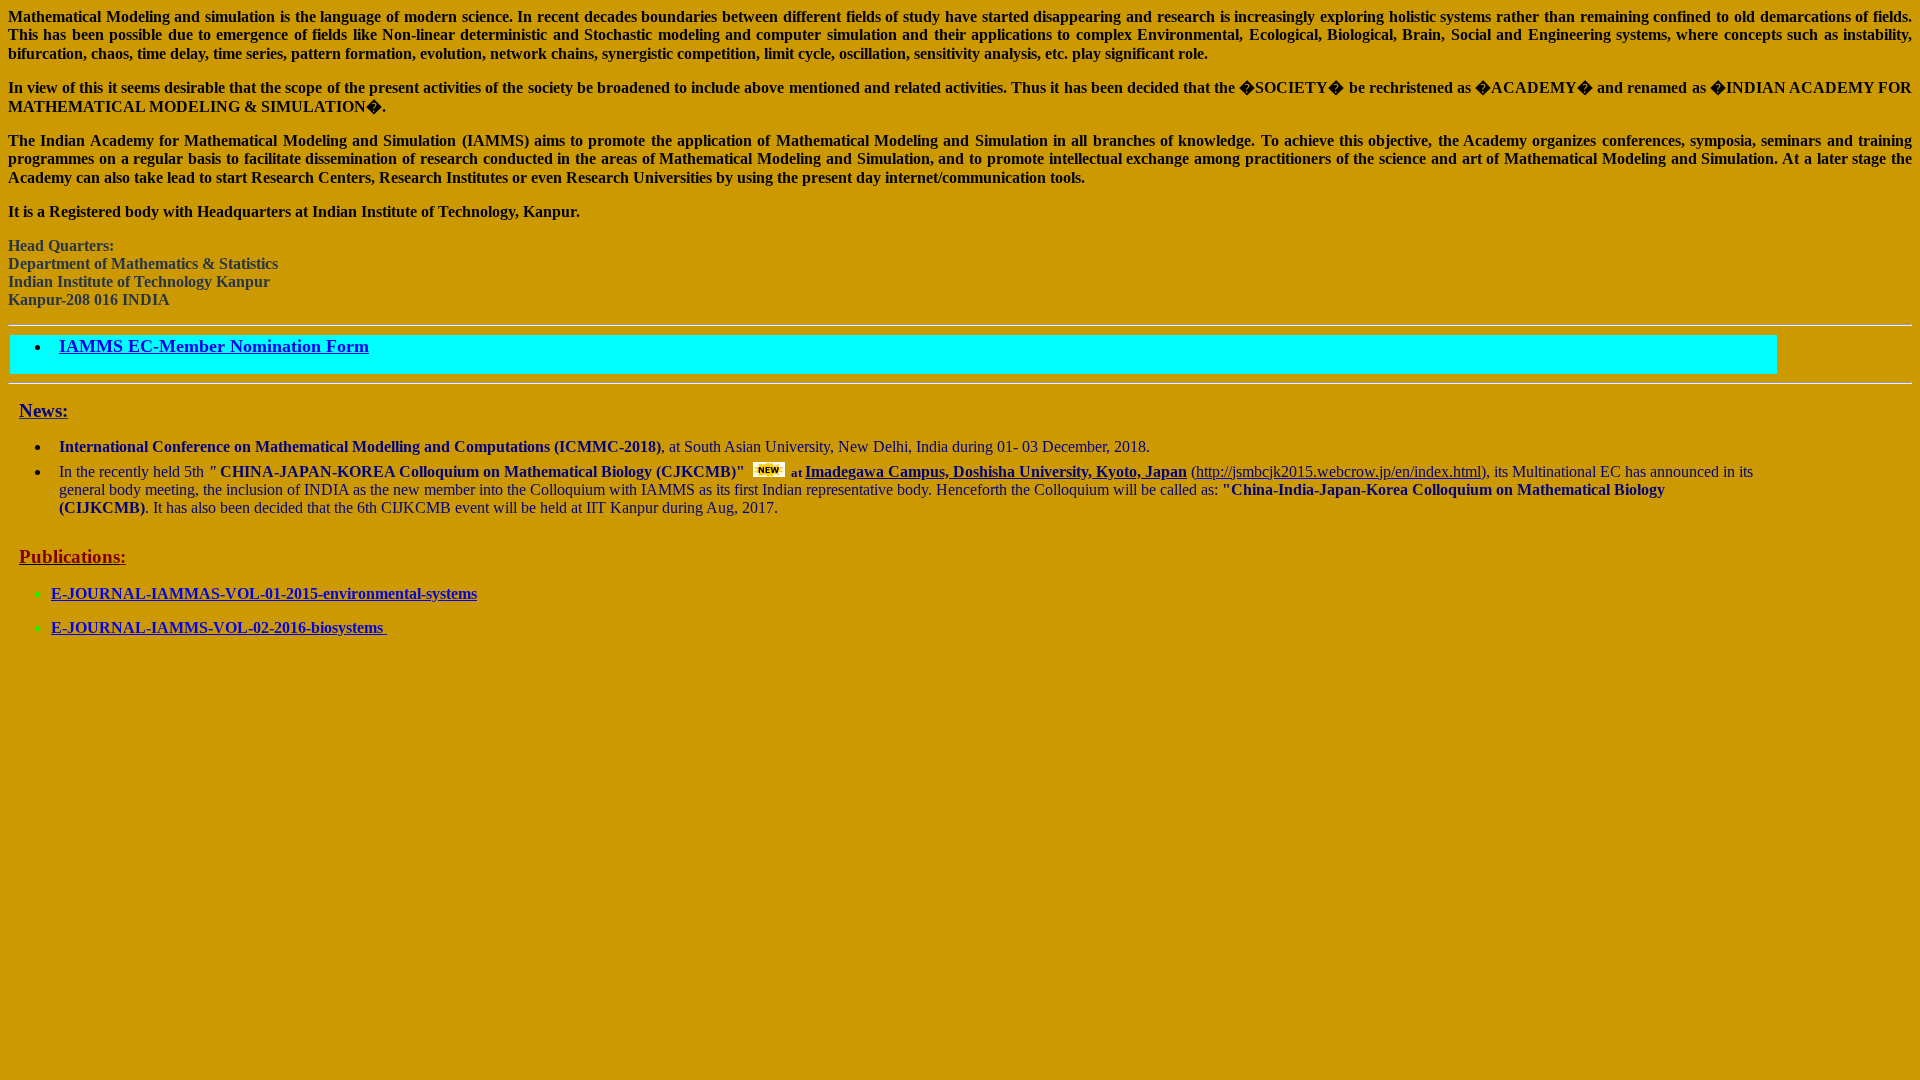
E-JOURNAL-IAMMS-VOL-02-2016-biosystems (219, 627)
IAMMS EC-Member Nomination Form (214, 346)
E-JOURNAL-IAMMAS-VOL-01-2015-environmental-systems (264, 593)
